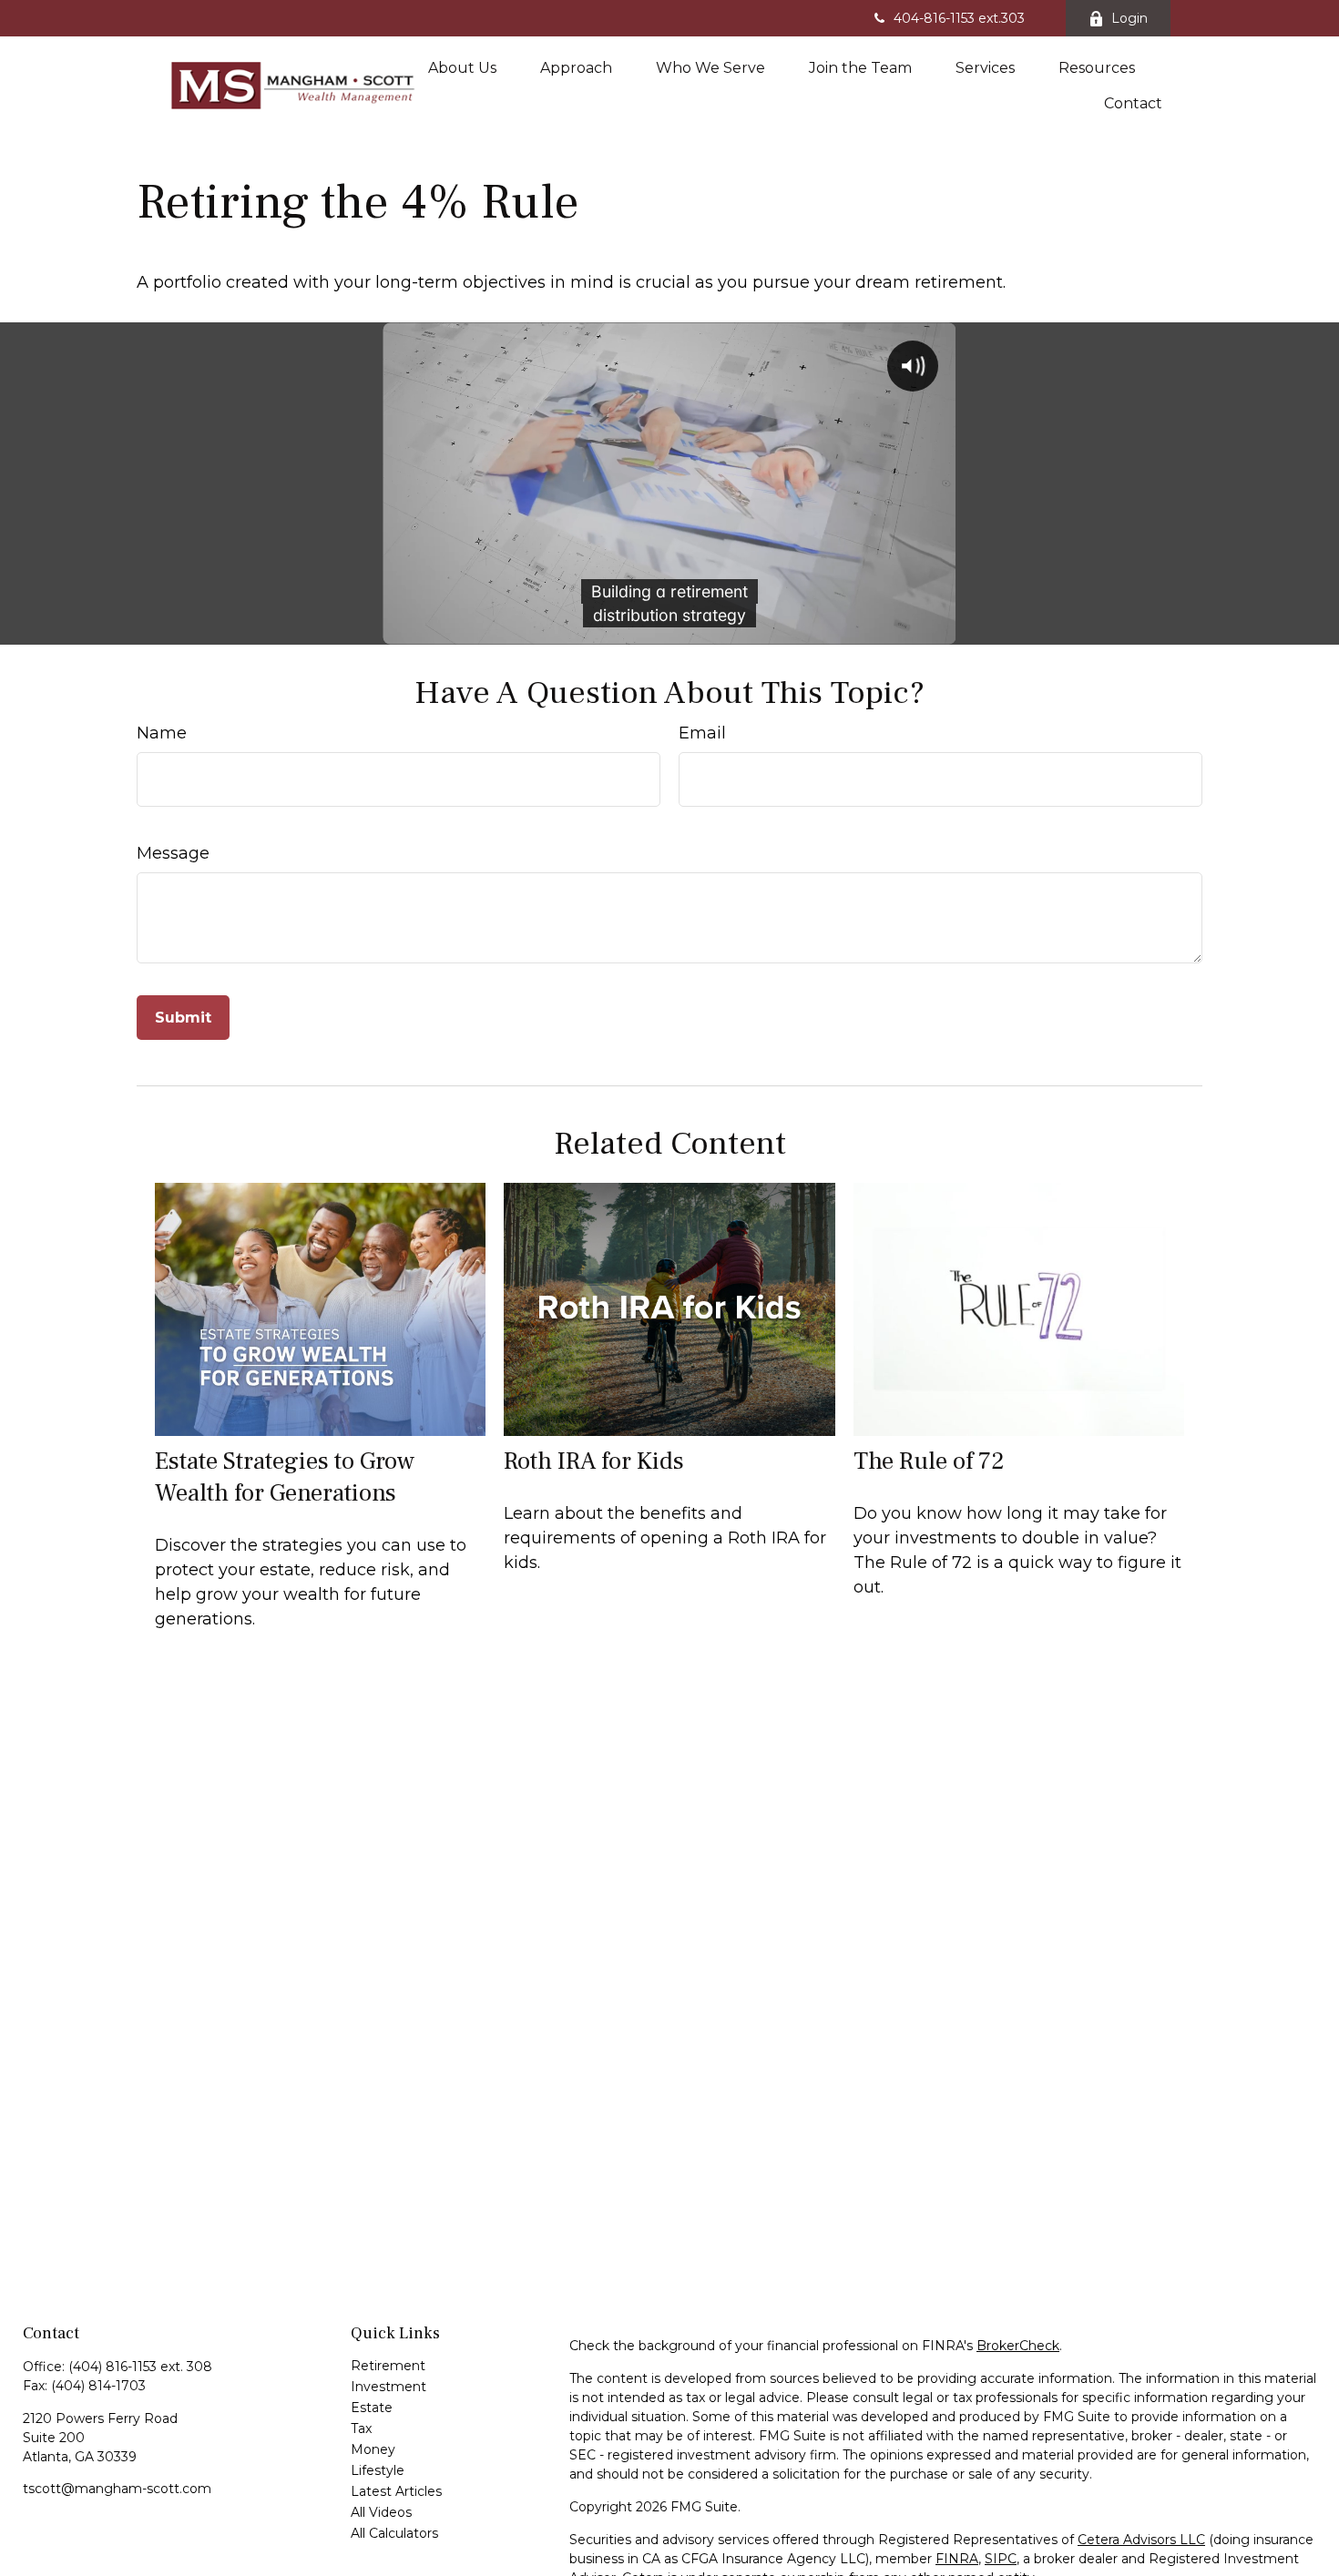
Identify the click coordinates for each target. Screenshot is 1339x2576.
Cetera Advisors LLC (1141, 2540)
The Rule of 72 (929, 1461)
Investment (388, 2387)
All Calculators (394, 2533)
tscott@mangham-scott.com (117, 2489)
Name (162, 733)
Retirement (388, 2366)
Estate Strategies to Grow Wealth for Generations (285, 1477)
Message (173, 853)
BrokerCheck (1018, 2346)
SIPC (1001, 2559)
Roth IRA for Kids (594, 1461)
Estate (372, 2408)
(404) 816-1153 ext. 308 (140, 2367)
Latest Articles (396, 2491)
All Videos (381, 2512)
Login (1129, 18)
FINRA (957, 2559)
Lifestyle (378, 2470)
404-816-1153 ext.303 (959, 18)
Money (373, 2449)
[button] (462, 67)
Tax (361, 2428)
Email (702, 733)
